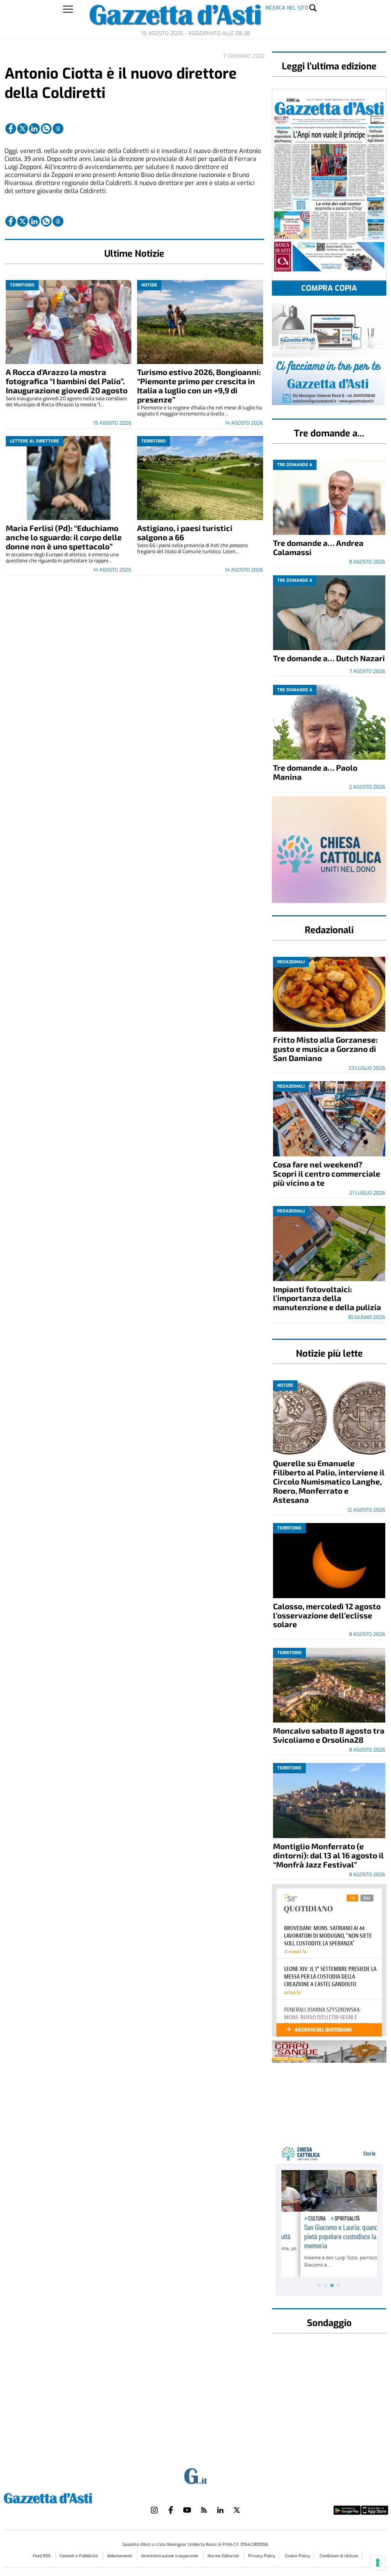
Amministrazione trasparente (170, 2556)
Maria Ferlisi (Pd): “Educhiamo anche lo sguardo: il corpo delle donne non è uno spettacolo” (64, 537)
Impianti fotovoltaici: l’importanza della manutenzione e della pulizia (327, 1298)
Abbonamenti (120, 2556)
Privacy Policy (262, 2556)
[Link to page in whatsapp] (46, 129)
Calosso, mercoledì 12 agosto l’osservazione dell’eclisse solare (327, 1615)
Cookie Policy (297, 2556)
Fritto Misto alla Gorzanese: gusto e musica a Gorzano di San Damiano (325, 1049)
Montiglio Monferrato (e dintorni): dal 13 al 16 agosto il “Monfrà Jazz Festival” (328, 1855)
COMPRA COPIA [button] (329, 288)
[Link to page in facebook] (11, 129)
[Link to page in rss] (204, 2510)
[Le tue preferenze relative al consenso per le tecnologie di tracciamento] (378, 2563)
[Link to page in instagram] (154, 2510)
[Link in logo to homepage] (67, 2497)
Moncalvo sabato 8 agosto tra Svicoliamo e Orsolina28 (329, 1735)
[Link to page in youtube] (187, 2510)
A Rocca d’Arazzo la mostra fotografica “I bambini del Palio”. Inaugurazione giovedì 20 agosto (67, 381)
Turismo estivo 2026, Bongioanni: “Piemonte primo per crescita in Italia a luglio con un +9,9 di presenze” (199, 386)
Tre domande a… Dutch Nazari (329, 658)
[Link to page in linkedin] (34, 129)
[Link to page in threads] (58, 129)
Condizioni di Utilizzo (339, 2556)
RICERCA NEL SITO (287, 8)
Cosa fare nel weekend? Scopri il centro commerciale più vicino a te (327, 1173)
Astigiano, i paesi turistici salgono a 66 (185, 532)
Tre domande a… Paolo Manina (315, 772)
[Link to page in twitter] (23, 129)
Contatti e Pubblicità (79, 2556)
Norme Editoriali (224, 2556)
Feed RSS (42, 2556)
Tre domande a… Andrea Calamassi (318, 547)
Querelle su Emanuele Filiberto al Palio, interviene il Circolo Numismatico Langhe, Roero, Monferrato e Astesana (329, 1481)
